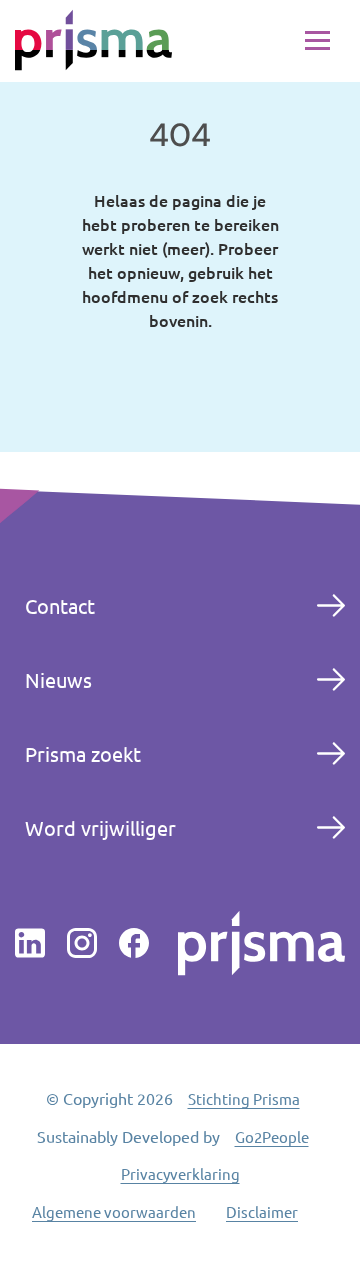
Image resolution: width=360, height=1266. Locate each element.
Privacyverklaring (180, 1173)
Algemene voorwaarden (114, 1211)
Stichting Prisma (244, 1098)
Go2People (272, 1136)
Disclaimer (262, 1211)
